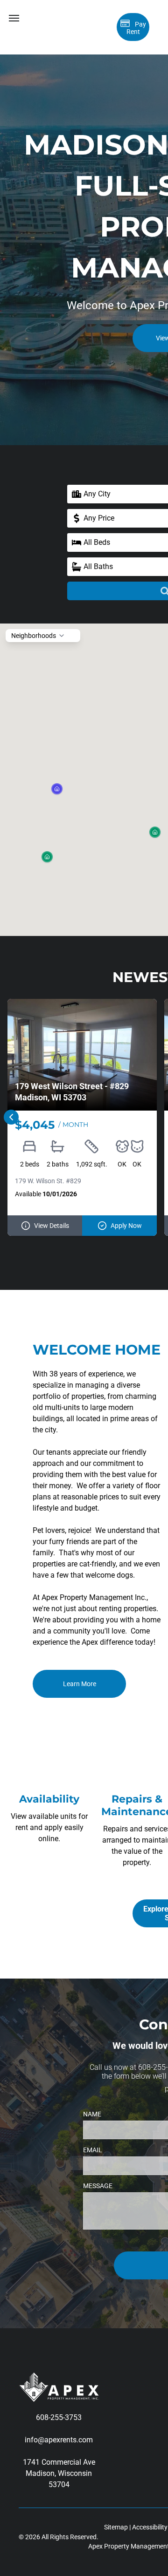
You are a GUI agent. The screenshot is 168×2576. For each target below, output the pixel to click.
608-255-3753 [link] (59, 2417)
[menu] (14, 18)
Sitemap (116, 2527)
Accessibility (150, 2527)
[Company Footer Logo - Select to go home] (59, 2378)
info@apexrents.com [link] (59, 2440)
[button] (47, 857)
